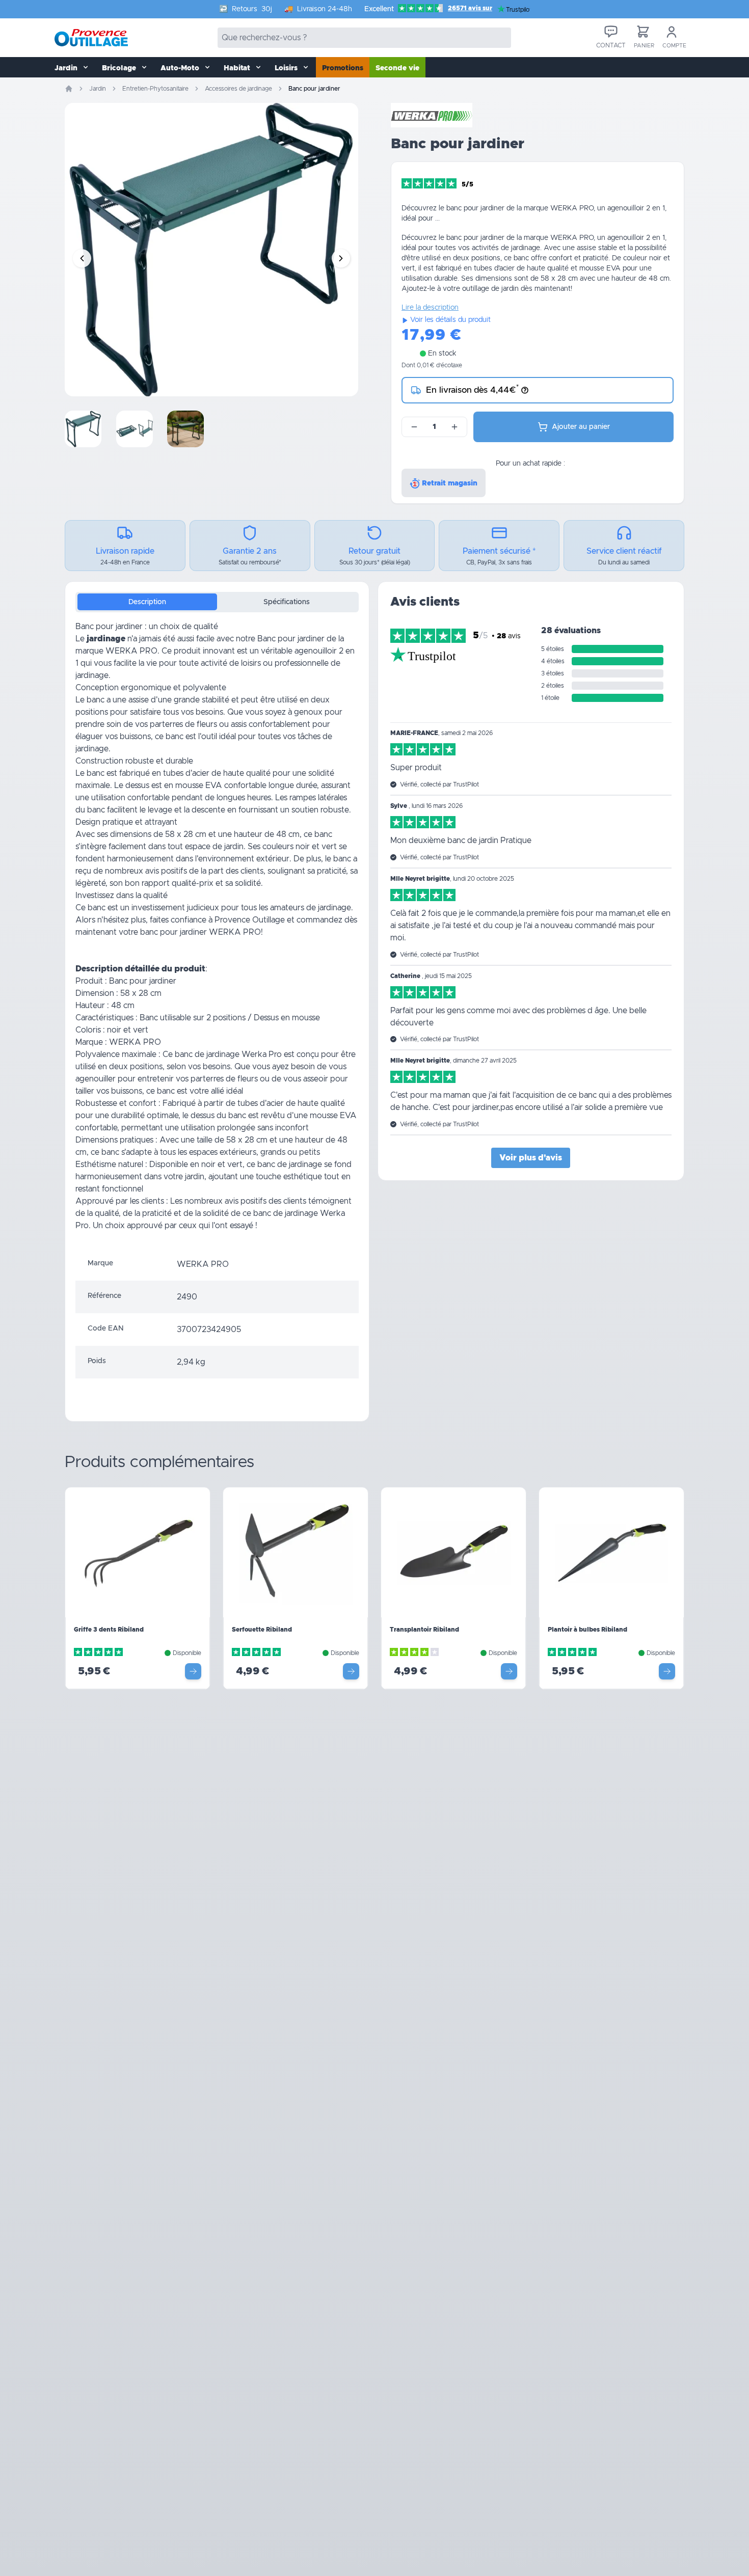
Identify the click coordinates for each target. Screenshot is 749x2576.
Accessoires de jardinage (238, 89)
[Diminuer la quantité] (414, 427)
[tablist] (217, 602)
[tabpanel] (217, 934)
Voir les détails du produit (450, 320)
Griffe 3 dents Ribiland (109, 1630)
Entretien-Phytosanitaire (155, 89)
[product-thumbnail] (83, 429)
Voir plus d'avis (531, 1158)
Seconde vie (397, 68)
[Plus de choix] (193, 1671)
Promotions (343, 68)
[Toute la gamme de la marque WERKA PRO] (432, 115)
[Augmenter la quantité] (454, 427)
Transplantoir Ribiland (424, 1630)
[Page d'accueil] (69, 89)
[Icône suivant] (341, 258)
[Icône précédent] (82, 258)
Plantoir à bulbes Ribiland (587, 1630)
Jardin (98, 89)
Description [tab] (147, 602)
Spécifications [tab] (287, 602)
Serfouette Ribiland (262, 1630)
